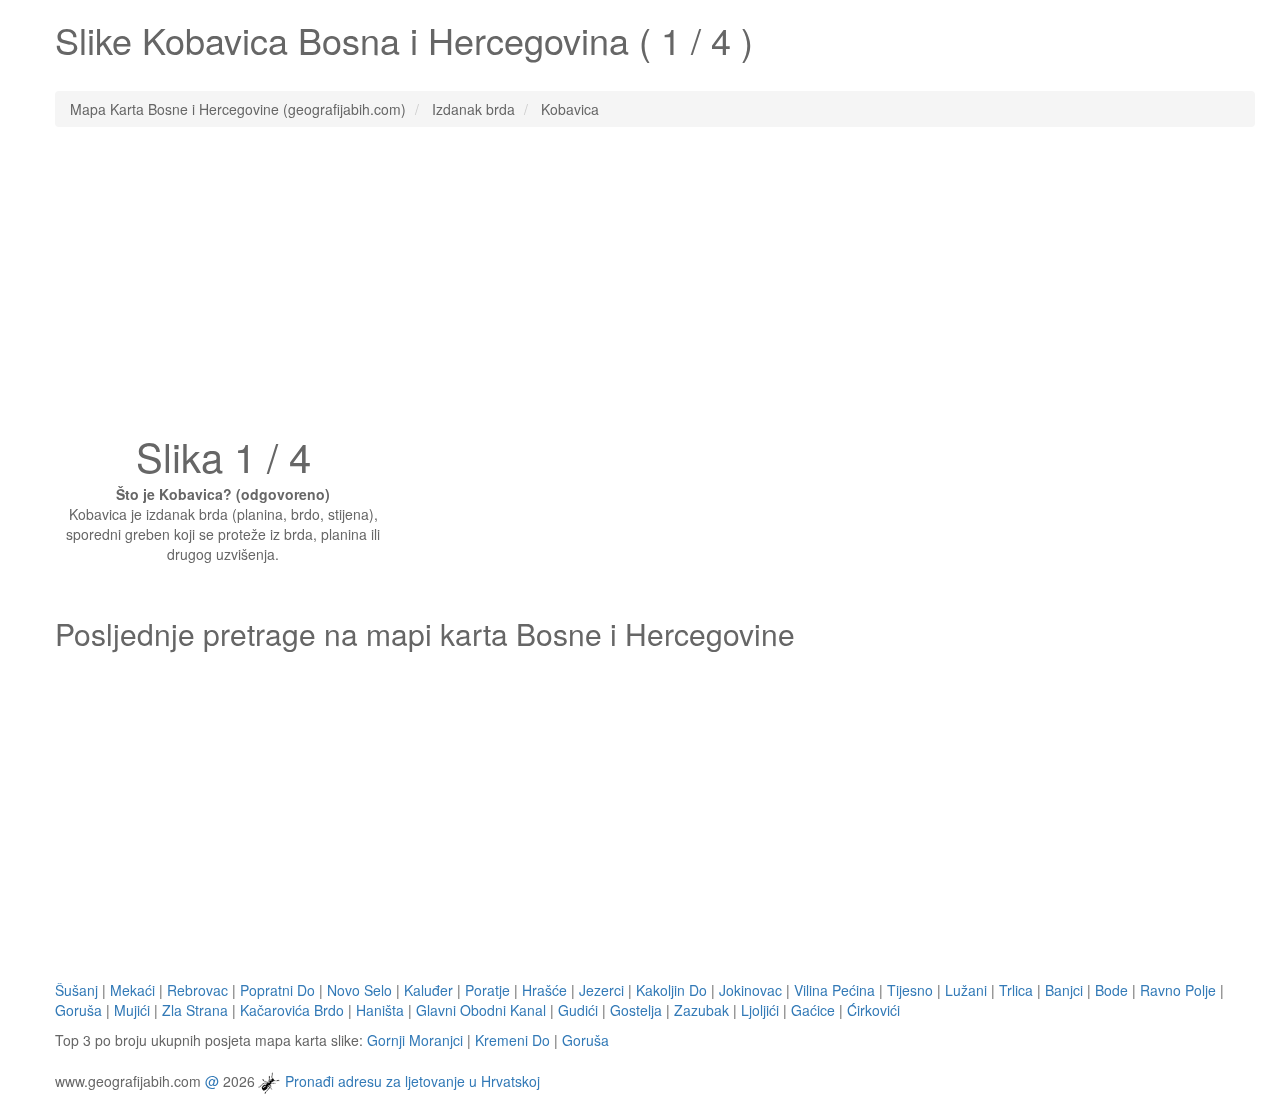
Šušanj (76, 990)
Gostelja (636, 1010)
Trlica (1016, 990)
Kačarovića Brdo (292, 1010)
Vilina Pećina (834, 990)
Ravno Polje (1178, 990)
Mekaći (132, 990)
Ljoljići (760, 1010)
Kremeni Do (512, 1040)
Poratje (487, 990)
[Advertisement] (640, 287)
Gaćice (813, 1010)
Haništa (380, 1010)
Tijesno (910, 990)
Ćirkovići (873, 1010)
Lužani (966, 990)
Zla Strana (195, 1010)
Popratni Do (277, 990)
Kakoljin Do (671, 990)
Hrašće (544, 990)
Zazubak (701, 1010)
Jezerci (601, 990)
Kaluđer (428, 990)
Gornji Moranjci (415, 1040)
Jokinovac (750, 990)
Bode (1111, 990)
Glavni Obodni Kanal (481, 1010)
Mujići (132, 1010)
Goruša (78, 1010)
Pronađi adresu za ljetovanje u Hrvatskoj (412, 1080)
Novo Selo (359, 990)
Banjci (1064, 990)
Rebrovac (197, 990)
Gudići (578, 1010)
